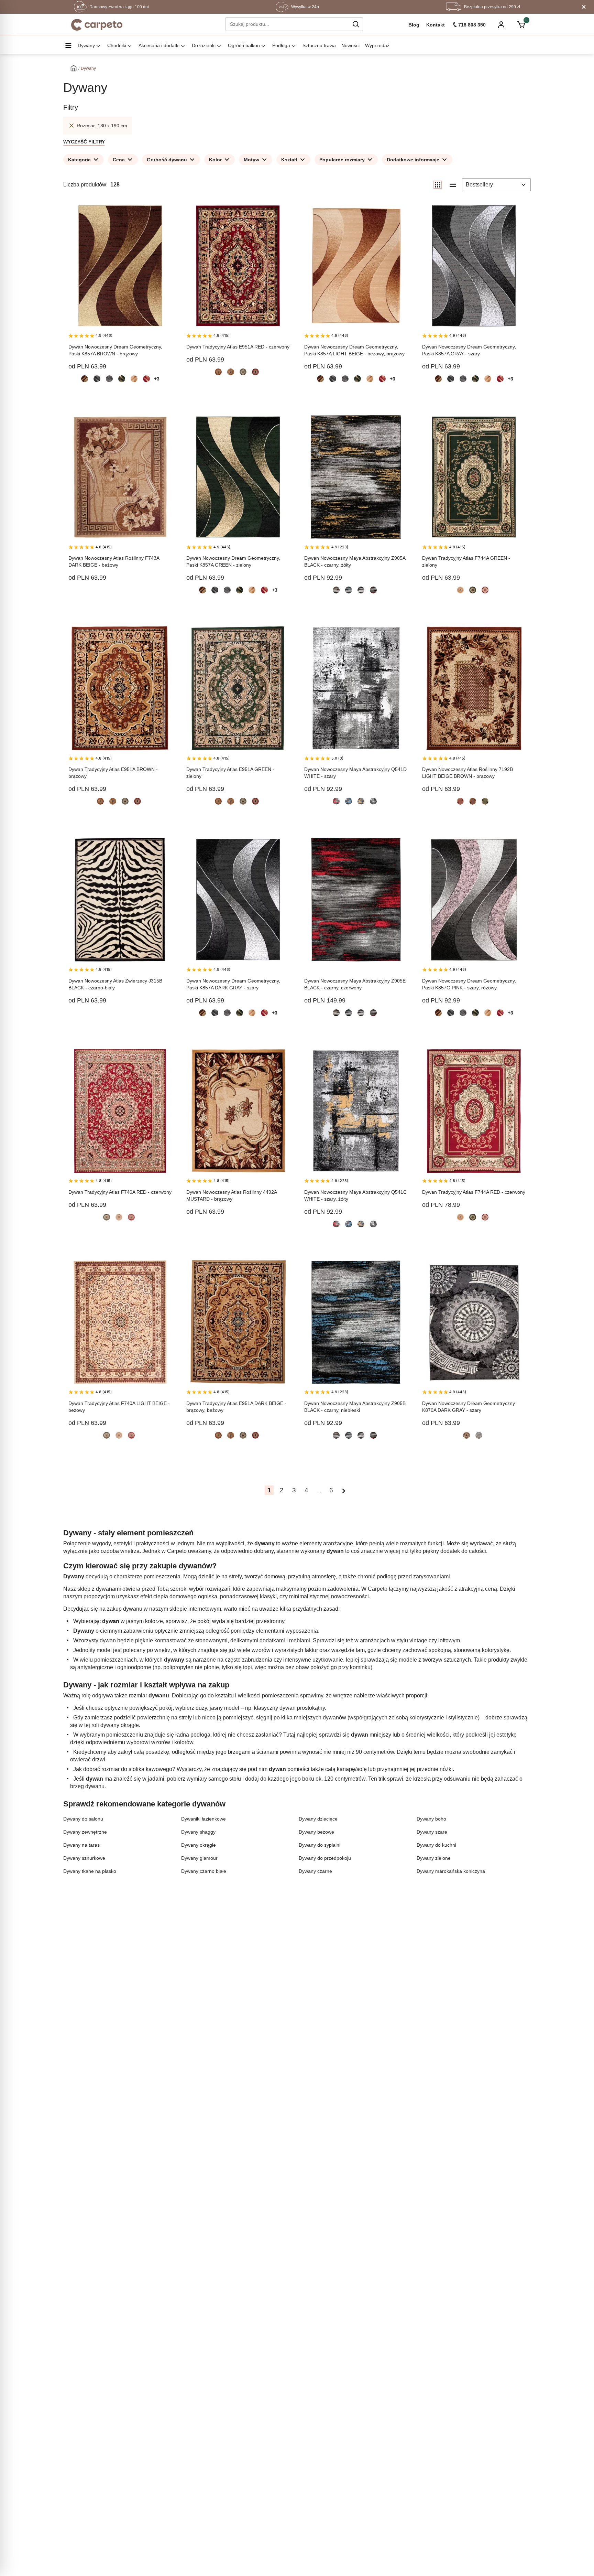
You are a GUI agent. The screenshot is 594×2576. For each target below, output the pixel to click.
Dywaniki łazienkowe (203, 1819)
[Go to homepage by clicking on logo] (97, 25)
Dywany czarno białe (204, 1871)
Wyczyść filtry (84, 142)
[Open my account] (501, 25)
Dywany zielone (434, 1858)
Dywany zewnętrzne (85, 1832)
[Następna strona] (344, 1490)
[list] (453, 185)
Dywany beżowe (316, 1832)
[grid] (438, 185)
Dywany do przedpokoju (325, 1858)
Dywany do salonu (83, 1819)
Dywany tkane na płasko (90, 1871)
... (319, 1490)
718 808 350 (472, 25)
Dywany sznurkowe (84, 1858)
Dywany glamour (199, 1858)
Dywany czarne (315, 1871)
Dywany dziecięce (318, 1819)
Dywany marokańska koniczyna (451, 1871)
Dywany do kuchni (436, 1845)
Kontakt (436, 25)
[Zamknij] (584, 7)
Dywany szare (432, 1832)
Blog (414, 25)
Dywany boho (431, 1819)
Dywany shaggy (198, 1832)
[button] (356, 24)
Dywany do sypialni (320, 1845)
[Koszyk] (521, 25)
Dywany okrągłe (199, 1845)
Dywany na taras (81, 1845)
